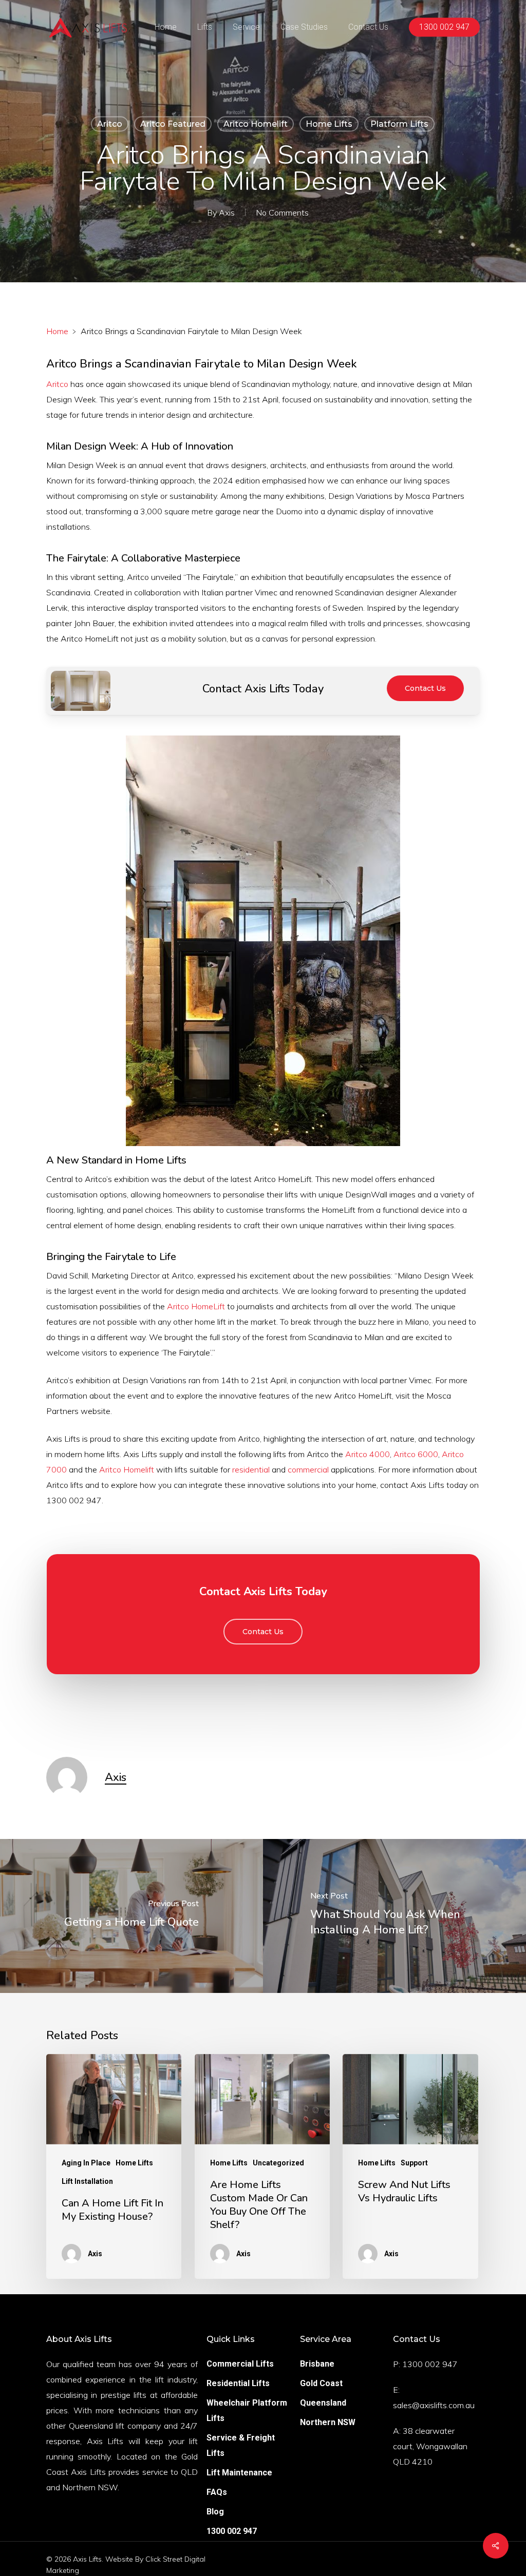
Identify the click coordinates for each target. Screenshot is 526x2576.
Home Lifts (329, 124)
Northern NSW (328, 2422)
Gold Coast (321, 2383)
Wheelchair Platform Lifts (247, 2410)
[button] (425, 688)
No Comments (282, 212)
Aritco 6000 (416, 1454)
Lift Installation (87, 2181)
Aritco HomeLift (196, 1306)
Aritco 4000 (368, 1454)
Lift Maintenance (239, 2473)
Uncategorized (278, 2163)
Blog (215, 2512)
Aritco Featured (173, 124)
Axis (227, 212)
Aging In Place (86, 2163)
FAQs (217, 2492)
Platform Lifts (399, 124)
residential (251, 1469)
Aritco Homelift (256, 124)
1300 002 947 (232, 2531)
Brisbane (317, 2364)
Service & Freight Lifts (241, 2445)
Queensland (323, 2403)
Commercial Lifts (240, 2364)
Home (57, 331)
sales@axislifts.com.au (434, 2405)
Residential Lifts (238, 2383)
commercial (308, 1469)
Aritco (110, 124)
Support (414, 2163)
